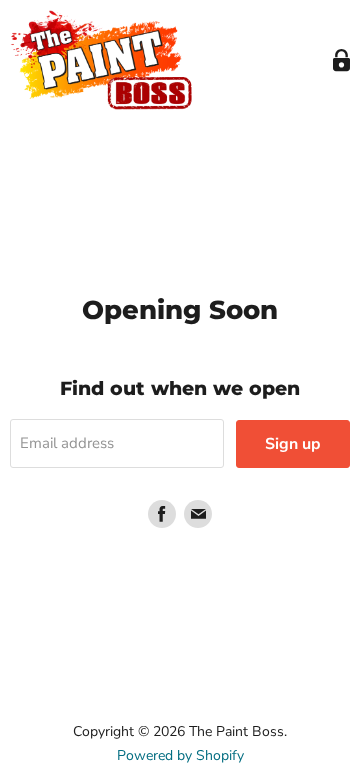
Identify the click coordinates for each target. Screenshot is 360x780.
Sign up (293, 444)
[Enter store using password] (341, 60)
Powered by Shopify (180, 755)
